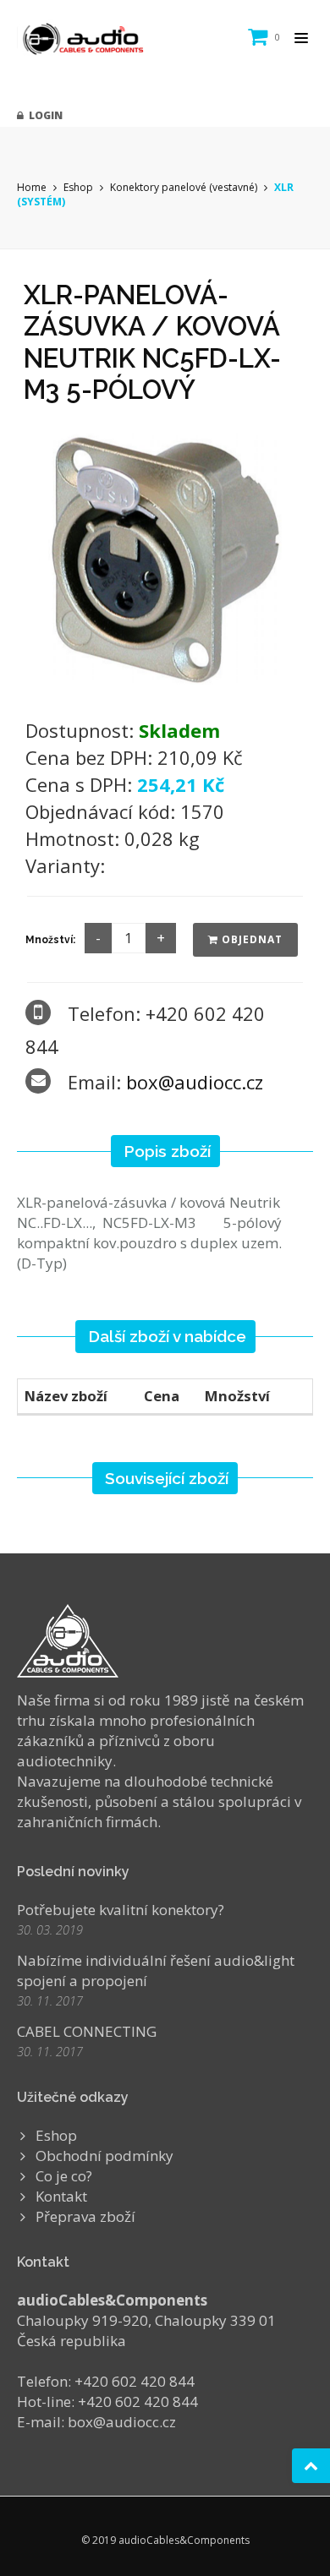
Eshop (78, 187)
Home (32, 187)
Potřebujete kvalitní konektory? (121, 1910)
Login (43, 115)
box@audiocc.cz (195, 1082)
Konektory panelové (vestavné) (184, 187)
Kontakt (61, 2196)
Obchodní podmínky (104, 2156)
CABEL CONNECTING (87, 2031)
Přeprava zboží (85, 2216)
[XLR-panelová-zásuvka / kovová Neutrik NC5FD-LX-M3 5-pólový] (165, 556)
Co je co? (64, 2176)
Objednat (250, 939)
